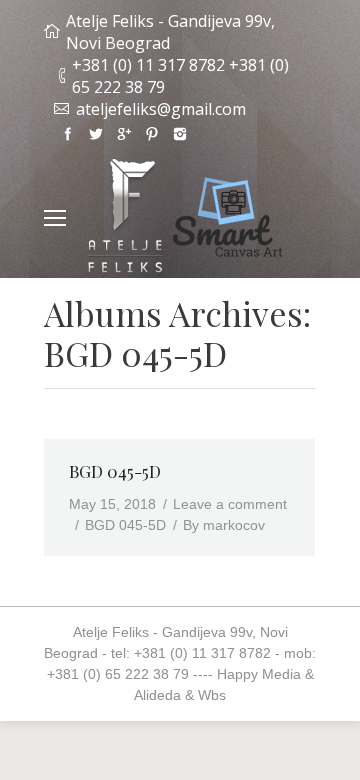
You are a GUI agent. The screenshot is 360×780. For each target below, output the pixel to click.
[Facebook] (68, 134)
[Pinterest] (152, 134)
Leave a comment (230, 504)
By (224, 525)
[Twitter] (96, 134)
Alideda (157, 695)
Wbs (212, 695)
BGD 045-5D (115, 471)
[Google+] (124, 134)
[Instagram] (180, 134)
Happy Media (259, 674)
